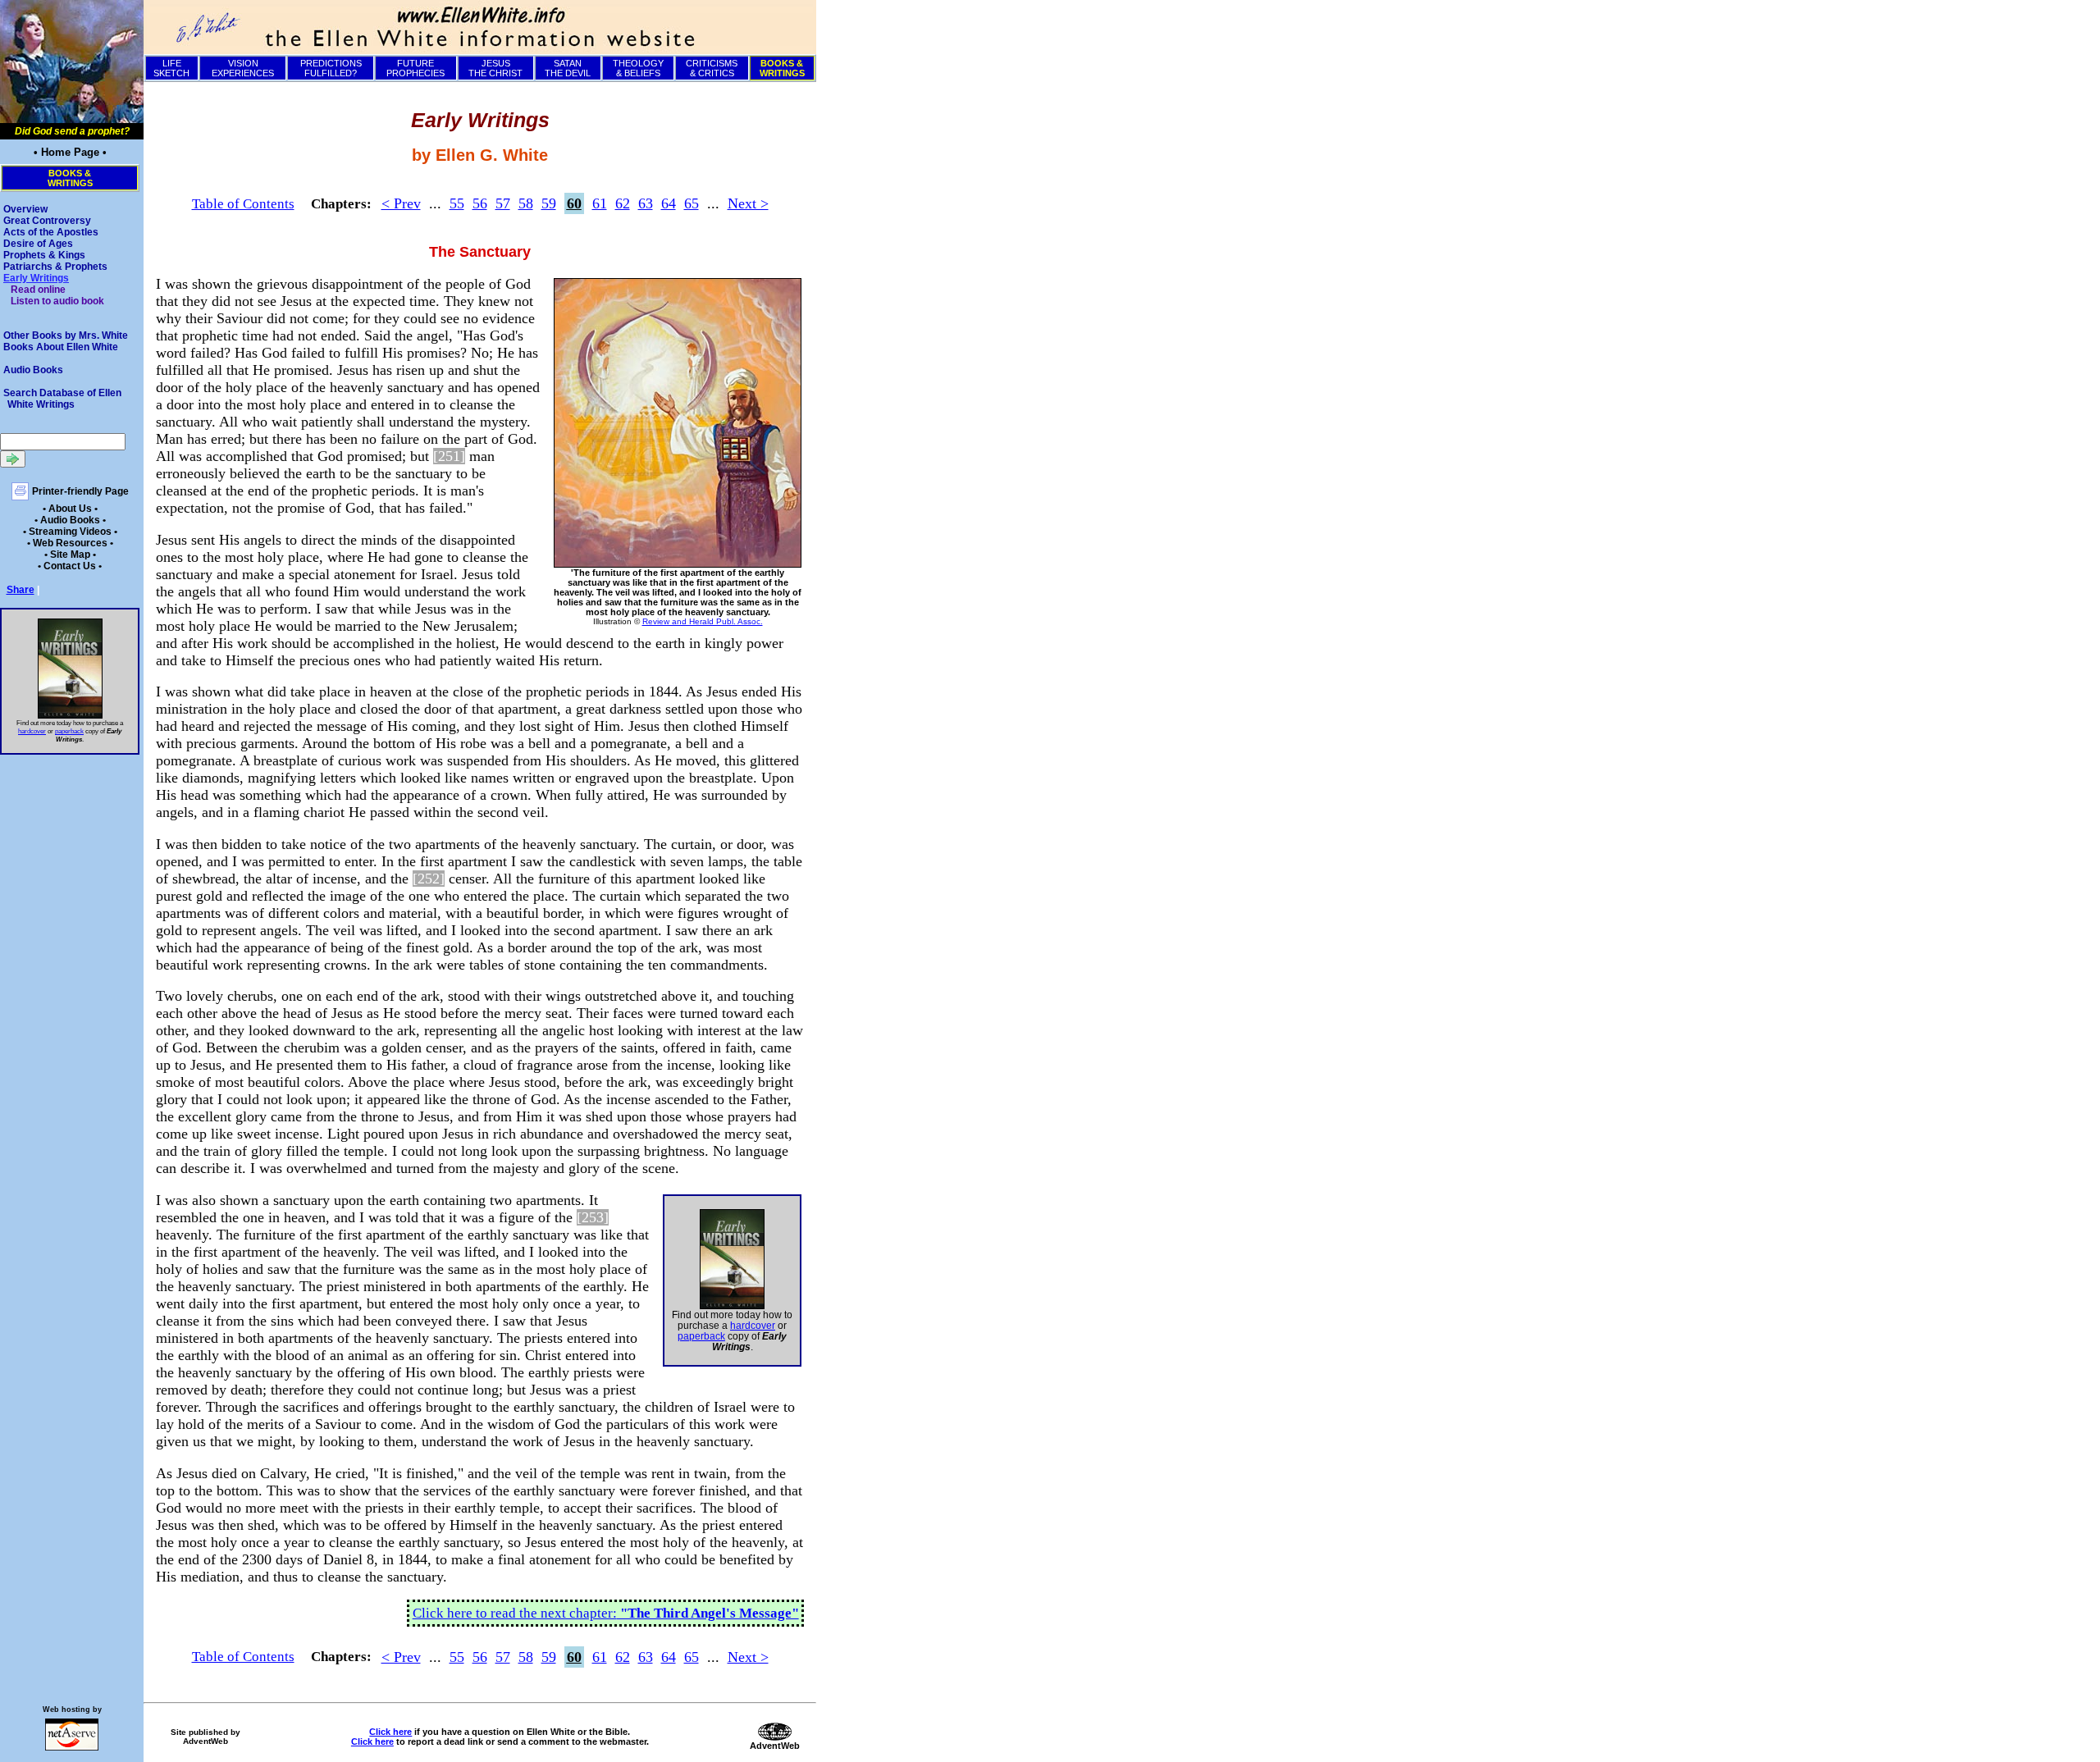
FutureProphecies (415, 68)
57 (503, 203)
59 (549, 203)
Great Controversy (47, 221)
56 (480, 203)
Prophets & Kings (44, 255)
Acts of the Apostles (51, 232)
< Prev (401, 203)
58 (526, 203)
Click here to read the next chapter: (606, 1613)
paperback (69, 731)
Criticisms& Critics (712, 68)
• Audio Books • (70, 520)
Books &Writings (70, 178)
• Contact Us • (70, 566)
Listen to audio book (57, 301)
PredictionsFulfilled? (331, 68)
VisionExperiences (243, 68)
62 (623, 203)
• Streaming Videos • (70, 532)
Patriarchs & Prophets (55, 267)
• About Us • (70, 509)
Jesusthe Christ (495, 68)
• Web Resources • (70, 543)
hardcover (32, 731)
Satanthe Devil (568, 68)
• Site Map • (70, 555)
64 (669, 203)
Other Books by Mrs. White (66, 336)
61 (600, 203)
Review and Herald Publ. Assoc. (703, 621)
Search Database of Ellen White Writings (62, 399)
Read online (38, 290)
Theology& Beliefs (638, 68)
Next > (748, 203)
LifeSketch (171, 68)
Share (21, 590)
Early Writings (36, 278)
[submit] (13, 459)
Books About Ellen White (61, 347)
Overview (25, 209)
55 (457, 203)
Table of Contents (243, 204)
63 (646, 203)
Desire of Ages (38, 244)
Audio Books (33, 370)
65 (692, 203)
